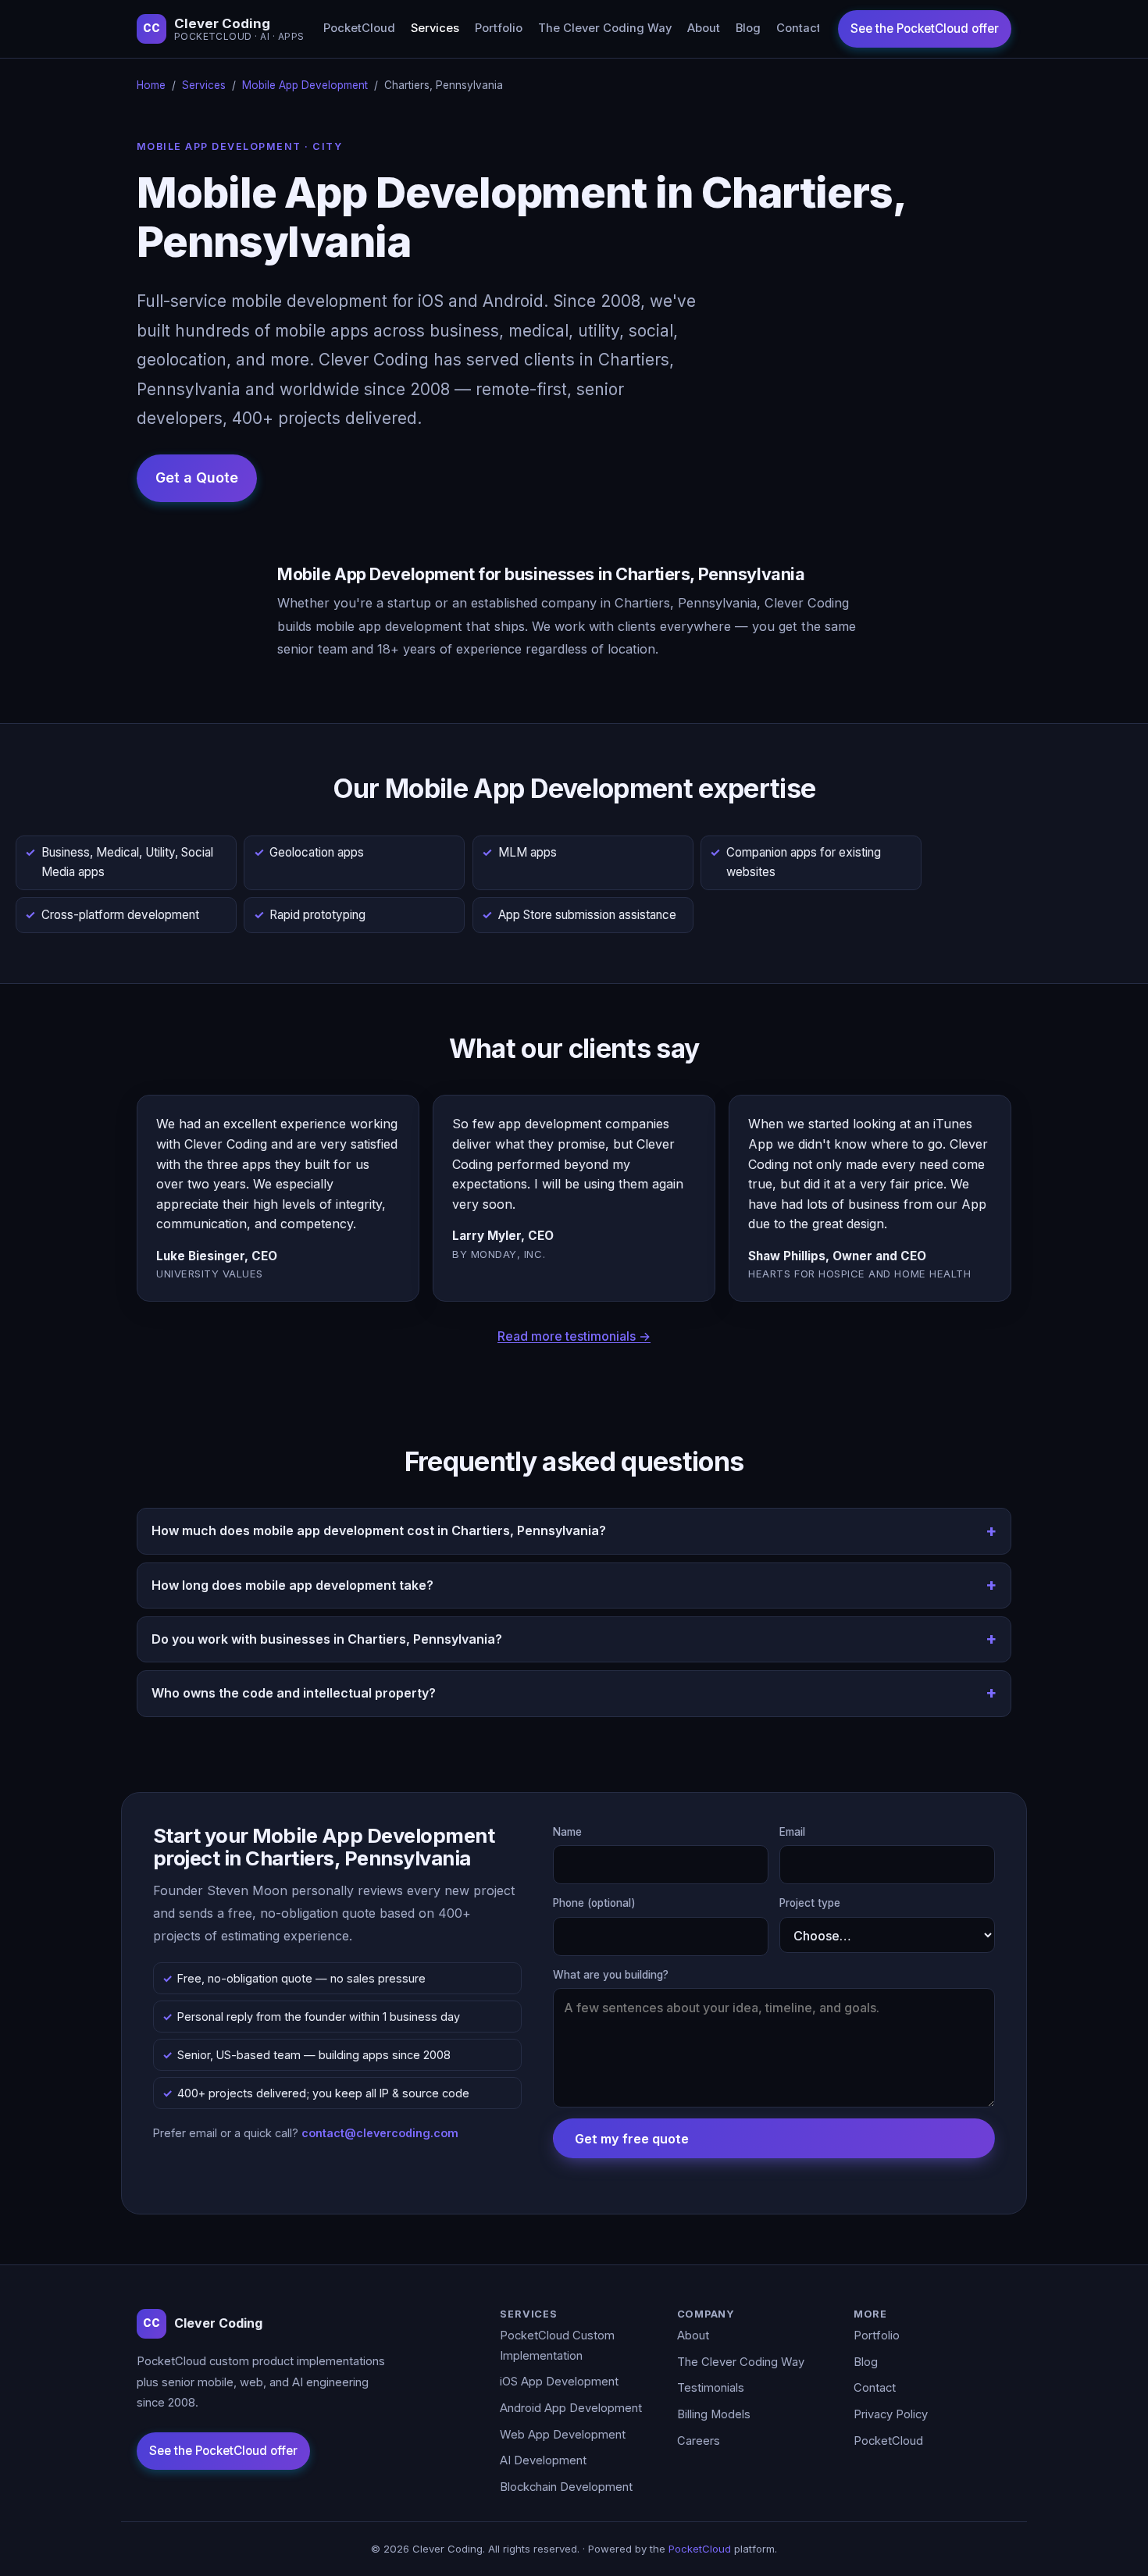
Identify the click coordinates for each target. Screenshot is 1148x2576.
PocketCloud (359, 28)
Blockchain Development (566, 2487)
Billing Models (714, 2414)
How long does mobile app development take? (292, 1585)
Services (435, 28)
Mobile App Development (305, 85)
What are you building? (611, 1975)
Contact (799, 28)
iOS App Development (559, 2382)
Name (567, 1832)
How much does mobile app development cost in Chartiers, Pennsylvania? (379, 1530)
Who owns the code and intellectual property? (294, 1693)
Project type (810, 1903)
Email (792, 1832)
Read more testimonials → (574, 1336)
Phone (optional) (594, 1903)
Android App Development (571, 2408)
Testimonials (711, 2388)
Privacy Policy (891, 2414)
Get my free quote (632, 2139)
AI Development (543, 2460)
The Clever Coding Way (605, 28)
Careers (699, 2441)
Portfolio (499, 28)
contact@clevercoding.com (380, 2133)
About (704, 28)
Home (151, 85)
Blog (748, 28)
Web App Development (563, 2435)
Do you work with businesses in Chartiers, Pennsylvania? (327, 1639)
